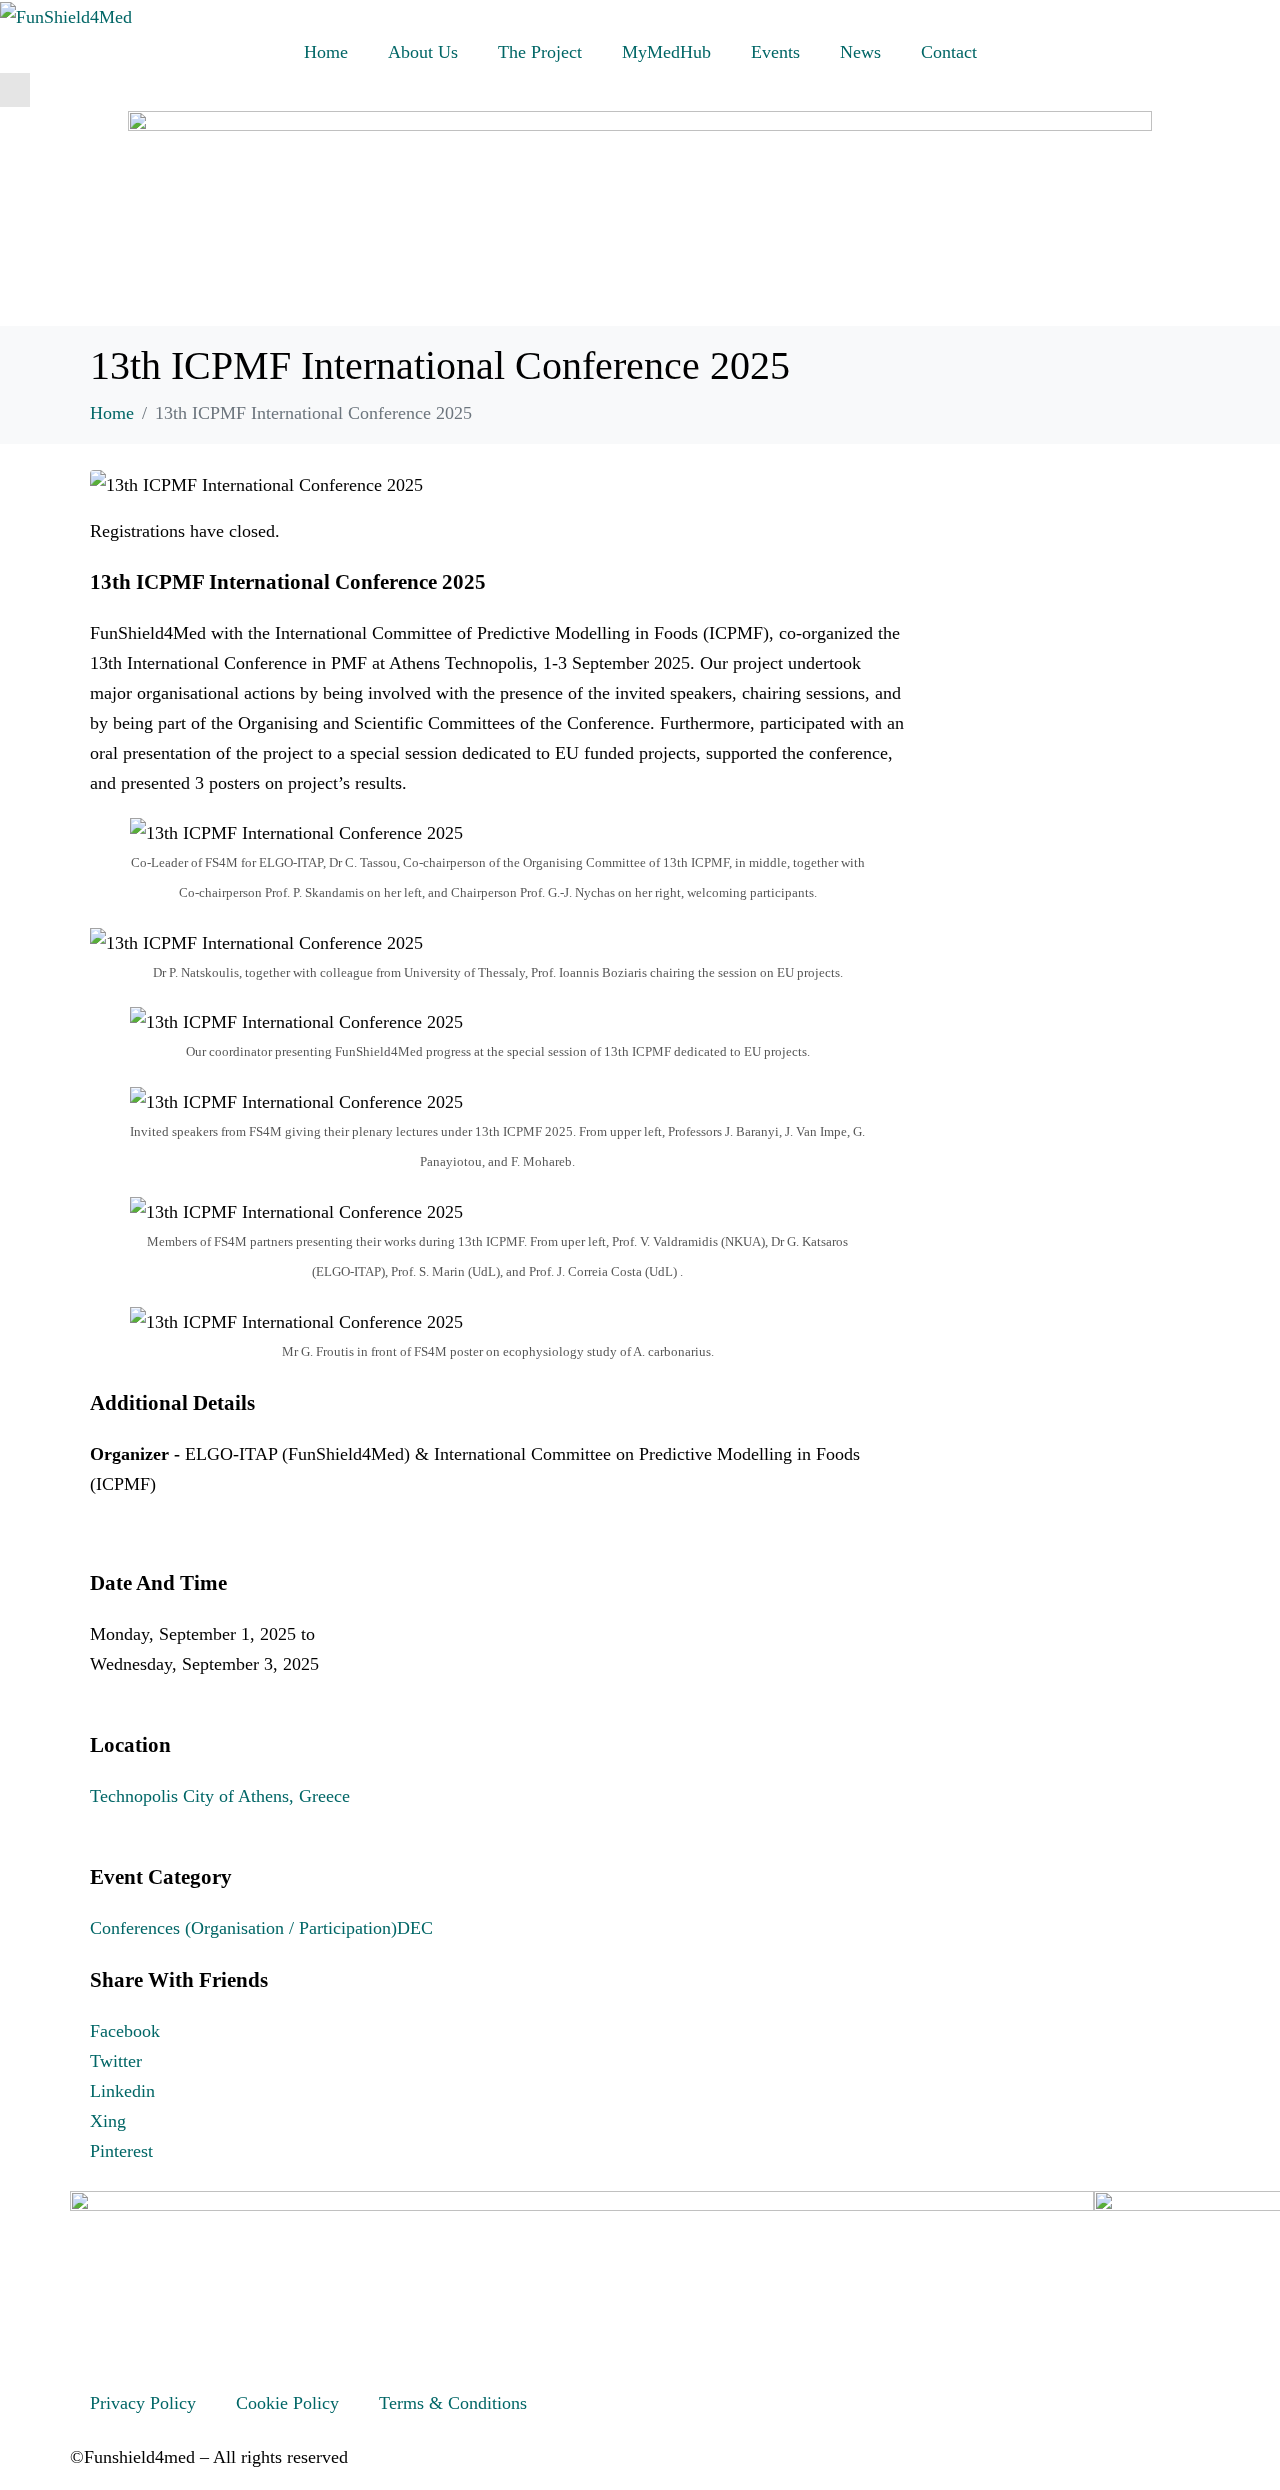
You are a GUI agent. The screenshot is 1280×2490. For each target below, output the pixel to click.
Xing (108, 2121)
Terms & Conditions (453, 2403)
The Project (540, 52)
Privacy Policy (143, 2403)
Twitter (116, 2061)
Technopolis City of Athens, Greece (220, 1796)
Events (775, 52)
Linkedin (122, 2091)
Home (326, 52)
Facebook (125, 2031)
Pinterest (121, 2151)
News (860, 52)
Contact (949, 52)
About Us (423, 52)
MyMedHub (666, 52)
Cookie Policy (287, 2403)
